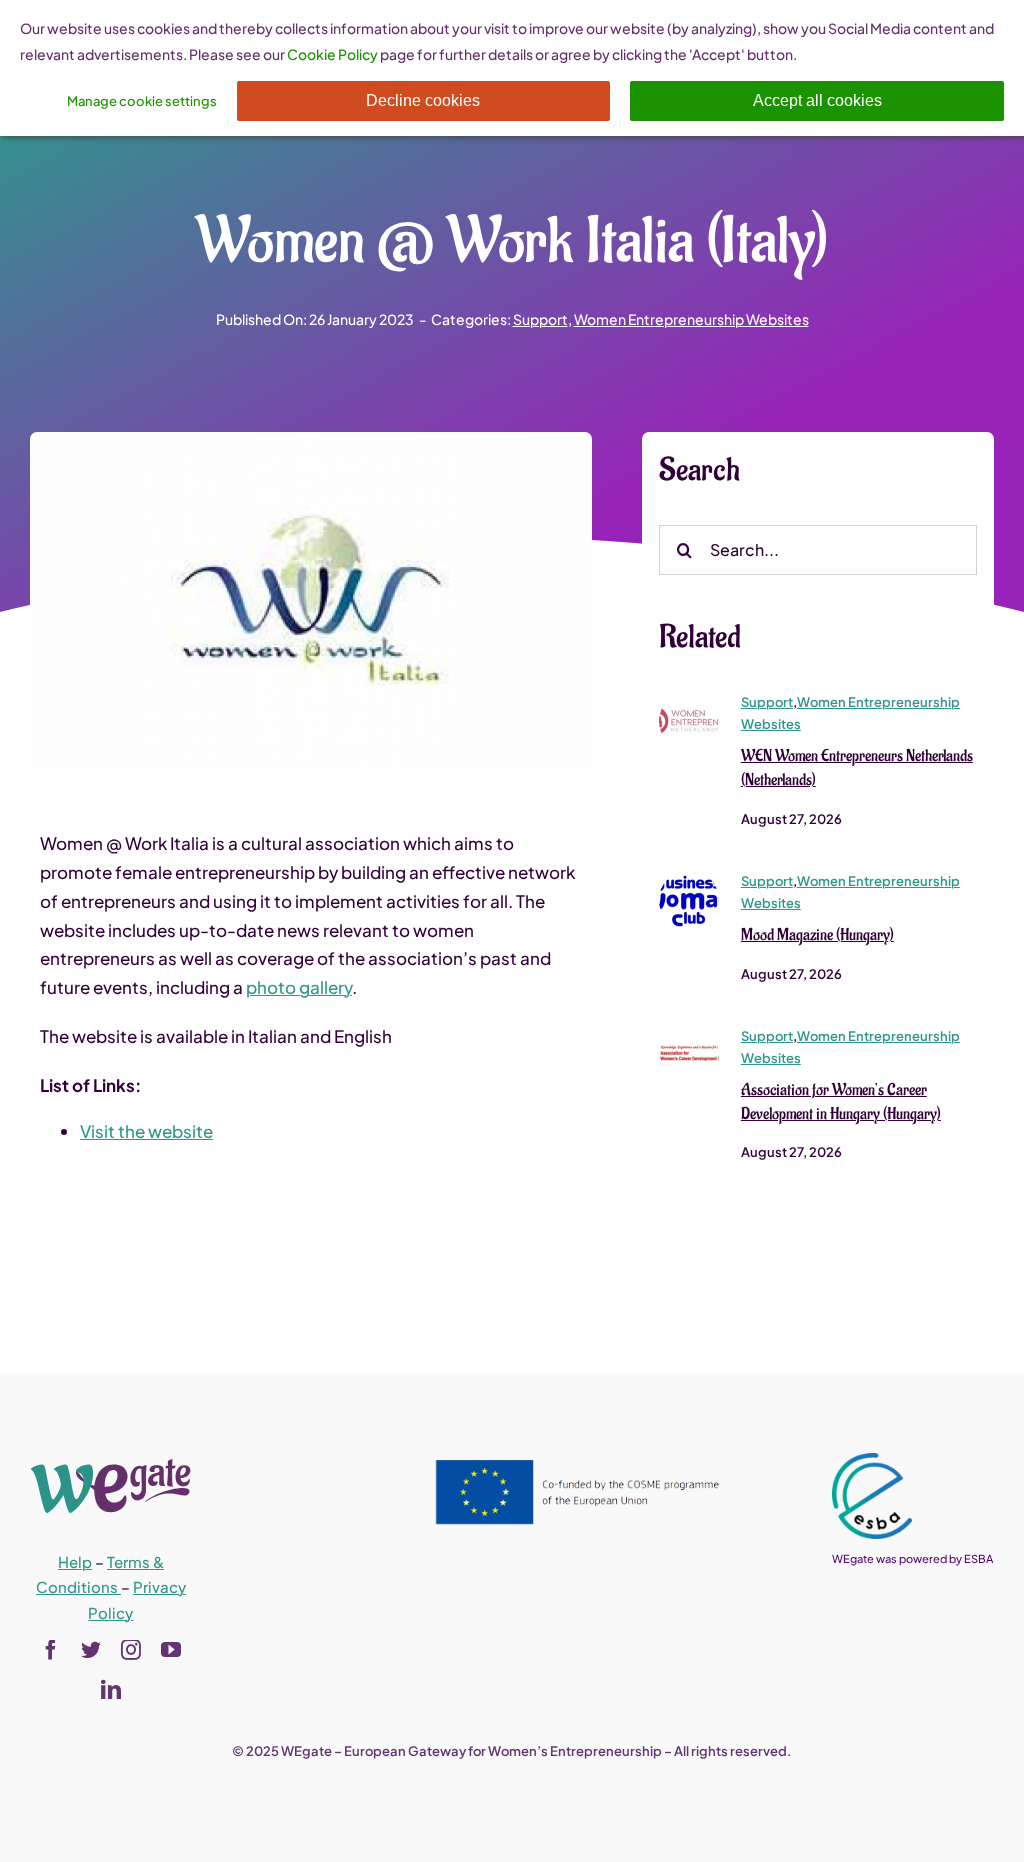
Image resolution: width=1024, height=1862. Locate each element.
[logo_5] (689, 699)
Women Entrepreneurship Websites (691, 319)
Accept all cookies (817, 100)
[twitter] (91, 1650)
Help (75, 1561)
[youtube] (171, 1650)
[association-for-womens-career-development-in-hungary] (689, 1033)
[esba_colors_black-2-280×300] (872, 1461)
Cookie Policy (332, 54)
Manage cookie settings (142, 101)
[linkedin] (111, 1690)
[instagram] (131, 1650)
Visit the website (146, 1131)
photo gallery (299, 987)
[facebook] (51, 1650)
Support (540, 319)
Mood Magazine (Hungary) (817, 935)
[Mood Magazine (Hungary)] (689, 878)
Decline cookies (423, 100)
